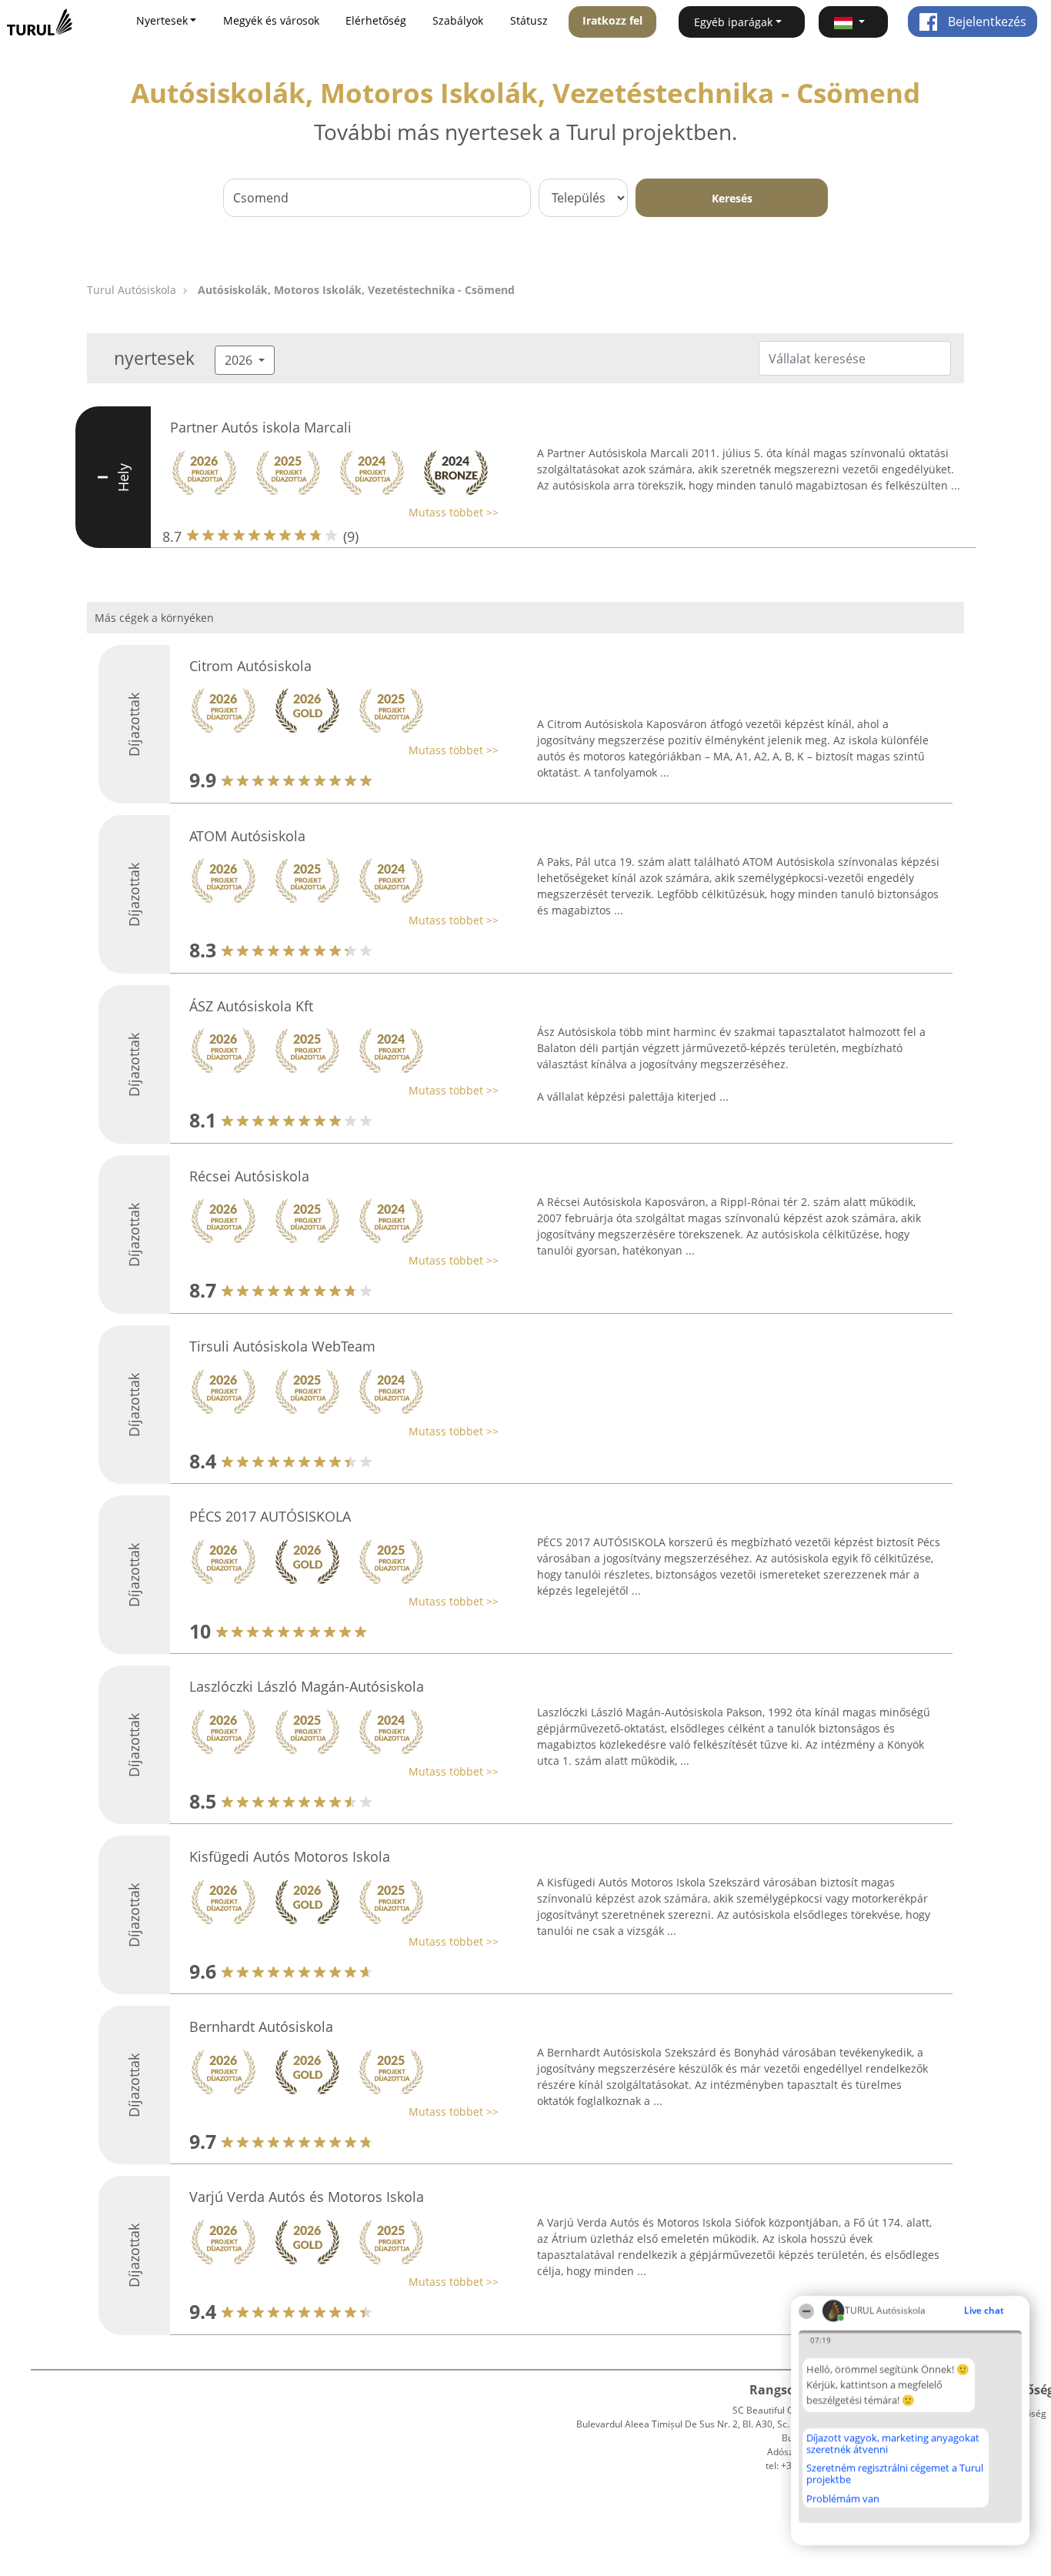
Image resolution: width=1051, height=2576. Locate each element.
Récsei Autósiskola (249, 1176)
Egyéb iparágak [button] (733, 22)
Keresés (732, 198)
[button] (853, 22)
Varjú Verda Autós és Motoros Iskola (307, 2197)
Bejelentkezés (986, 22)
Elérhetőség (376, 20)
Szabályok (458, 20)
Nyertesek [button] (162, 20)
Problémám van (843, 2498)
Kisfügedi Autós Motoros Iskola (290, 1856)
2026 (240, 360)
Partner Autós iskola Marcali (261, 427)
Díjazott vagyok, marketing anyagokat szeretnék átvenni (893, 2443)
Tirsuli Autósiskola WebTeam (282, 1346)
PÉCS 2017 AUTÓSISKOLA (270, 1516)
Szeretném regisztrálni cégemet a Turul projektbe (895, 2473)
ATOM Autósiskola (247, 836)
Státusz (529, 20)
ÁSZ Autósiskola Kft (251, 1006)
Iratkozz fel (612, 20)
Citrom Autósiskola (250, 666)
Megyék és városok (271, 20)
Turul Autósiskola (132, 290)
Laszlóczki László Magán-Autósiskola (307, 1686)
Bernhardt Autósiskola (261, 2026)
